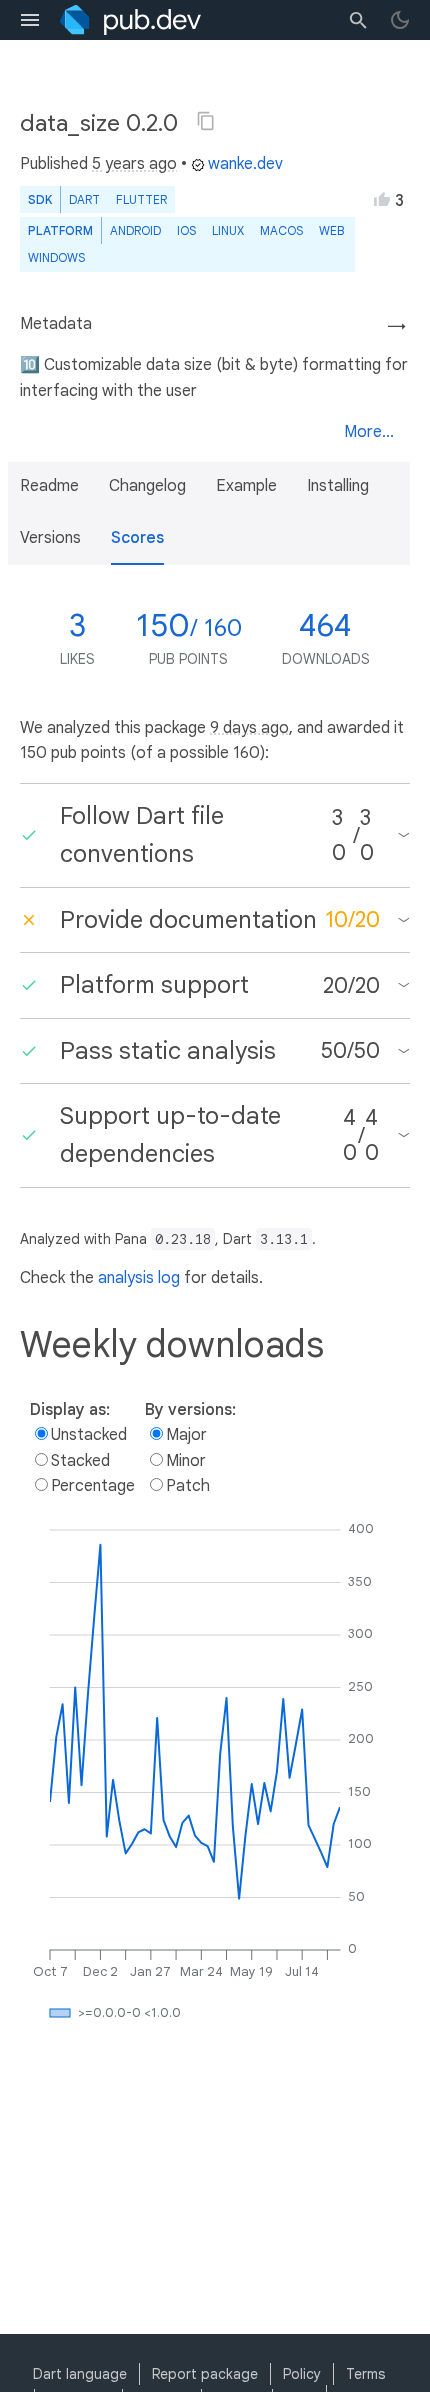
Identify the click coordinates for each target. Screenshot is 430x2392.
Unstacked (89, 1435)
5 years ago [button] (134, 164)
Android (135, 230)
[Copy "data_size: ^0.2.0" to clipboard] (206, 121)
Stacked (80, 1461)
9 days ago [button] (249, 728)
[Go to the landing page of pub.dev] (130, 20)
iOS (186, 230)
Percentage (93, 1486)
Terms (365, 2374)
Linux (228, 230)
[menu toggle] (30, 20)
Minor (186, 1461)
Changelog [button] (147, 486)
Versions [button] (50, 538)
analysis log (139, 1278)
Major (186, 1435)
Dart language (80, 2374)
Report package (205, 2374)
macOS (281, 230)
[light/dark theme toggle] (400, 20)
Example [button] (246, 486)
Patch (188, 1486)
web (331, 230)
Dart (84, 199)
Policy (302, 2374)
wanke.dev (245, 164)
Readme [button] (49, 486)
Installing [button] (338, 486)
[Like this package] (382, 199)
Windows (56, 257)
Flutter (141, 199)
